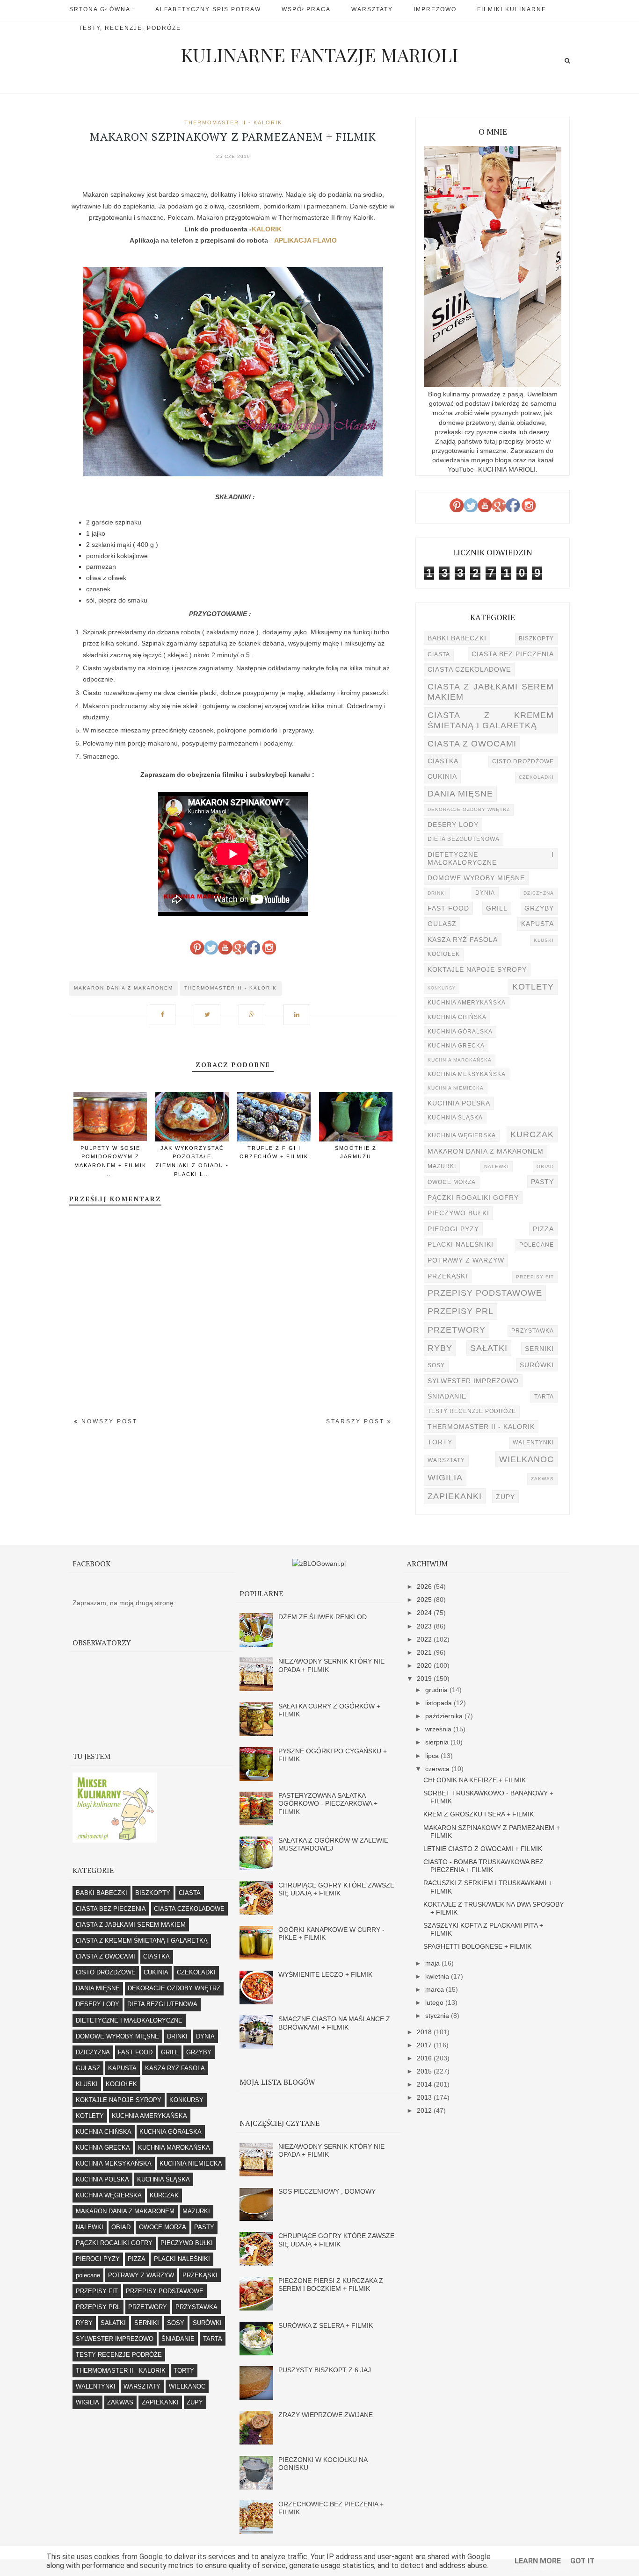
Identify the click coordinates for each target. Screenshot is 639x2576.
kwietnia (438, 1976)
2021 (425, 1652)
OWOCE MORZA (452, 1182)
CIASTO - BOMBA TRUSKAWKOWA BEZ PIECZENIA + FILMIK (483, 1866)
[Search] (567, 61)
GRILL (497, 908)
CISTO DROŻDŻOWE (523, 761)
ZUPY (505, 1497)
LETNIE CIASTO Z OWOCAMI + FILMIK (483, 1849)
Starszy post (357, 1421)
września (439, 1729)
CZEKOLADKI (536, 777)
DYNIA (485, 893)
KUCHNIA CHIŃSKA (457, 1017)
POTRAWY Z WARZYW (466, 1260)
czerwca (438, 1769)
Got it (582, 2561)
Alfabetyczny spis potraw (208, 9)
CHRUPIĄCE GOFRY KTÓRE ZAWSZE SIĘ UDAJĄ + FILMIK (336, 1889)
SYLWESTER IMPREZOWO (473, 1381)
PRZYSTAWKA (533, 1331)
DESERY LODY (453, 825)
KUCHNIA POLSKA (459, 1103)
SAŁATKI (489, 1348)
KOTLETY (533, 987)
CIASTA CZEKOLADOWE (469, 669)
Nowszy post (108, 1421)
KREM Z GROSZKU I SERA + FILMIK (479, 1814)
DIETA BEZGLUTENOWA (464, 839)
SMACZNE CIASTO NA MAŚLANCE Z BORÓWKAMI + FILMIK (334, 2023)
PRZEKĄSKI (448, 1276)
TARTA (544, 1397)
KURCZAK (532, 1134)
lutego (435, 2002)
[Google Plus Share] (255, 1010)
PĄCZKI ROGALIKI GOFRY (473, 1198)
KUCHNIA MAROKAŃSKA (460, 1060)
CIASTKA (443, 761)
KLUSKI (544, 940)
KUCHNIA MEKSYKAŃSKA (467, 1074)
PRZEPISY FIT (535, 1277)
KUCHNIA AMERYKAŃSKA (467, 1003)
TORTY (440, 1442)
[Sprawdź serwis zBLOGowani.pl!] (319, 1564)
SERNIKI (539, 1349)
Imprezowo (435, 9)
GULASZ (442, 924)
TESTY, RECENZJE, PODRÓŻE (130, 28)
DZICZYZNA (539, 893)
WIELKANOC (526, 1459)
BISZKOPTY (536, 639)
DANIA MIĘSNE (460, 793)
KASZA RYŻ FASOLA (463, 940)
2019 (425, 1679)
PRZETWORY (457, 1330)
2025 (425, 1600)
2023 (425, 1626)
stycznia (438, 2016)
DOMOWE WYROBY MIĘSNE (476, 878)
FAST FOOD (448, 908)
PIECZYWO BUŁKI (458, 1213)
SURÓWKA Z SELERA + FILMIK (326, 2325)
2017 (425, 2045)
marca (436, 1989)
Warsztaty (372, 9)
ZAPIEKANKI (455, 1496)
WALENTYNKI (533, 1442)
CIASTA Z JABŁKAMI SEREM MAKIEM (491, 692)
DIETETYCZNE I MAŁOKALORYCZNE (491, 858)
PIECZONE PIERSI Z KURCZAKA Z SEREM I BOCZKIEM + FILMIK (331, 2285)
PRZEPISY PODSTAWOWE (485, 1293)
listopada (439, 1703)
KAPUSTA (537, 924)
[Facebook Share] (166, 1010)
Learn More (538, 2561)
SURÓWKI (537, 1365)
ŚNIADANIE (447, 1396)
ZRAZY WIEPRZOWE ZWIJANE (326, 2415)
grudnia (437, 1690)
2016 (425, 2058)
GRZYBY (539, 908)
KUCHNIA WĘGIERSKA (462, 1135)
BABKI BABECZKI (457, 638)
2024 (425, 1613)
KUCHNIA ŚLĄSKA (455, 1118)
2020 (425, 1665)
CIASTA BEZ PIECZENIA (513, 654)
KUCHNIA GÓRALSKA (460, 1032)
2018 (425, 2032)
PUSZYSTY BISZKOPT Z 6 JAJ (325, 2370)
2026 (425, 1586)
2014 (425, 2084)
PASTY (542, 1182)
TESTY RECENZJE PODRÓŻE (472, 1411)
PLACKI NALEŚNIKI (461, 1244)
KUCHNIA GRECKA (456, 1046)
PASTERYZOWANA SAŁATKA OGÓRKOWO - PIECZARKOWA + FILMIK (328, 1804)
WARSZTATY (446, 1460)
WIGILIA (445, 1477)
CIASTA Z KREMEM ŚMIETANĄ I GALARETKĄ (491, 720)
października (445, 1716)
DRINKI (437, 893)
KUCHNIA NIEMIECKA (456, 1088)
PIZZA (543, 1229)
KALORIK (267, 229)
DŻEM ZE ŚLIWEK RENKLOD (323, 1617)
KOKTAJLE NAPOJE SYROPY (477, 969)
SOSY (436, 1365)
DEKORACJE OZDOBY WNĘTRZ (469, 809)
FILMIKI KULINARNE (512, 9)
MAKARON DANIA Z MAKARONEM (123, 988)
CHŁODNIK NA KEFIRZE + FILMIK (475, 1780)
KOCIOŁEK (444, 954)
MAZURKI (442, 1166)
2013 (425, 2097)
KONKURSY (442, 988)
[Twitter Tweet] (211, 1010)
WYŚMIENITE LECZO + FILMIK (325, 1974)
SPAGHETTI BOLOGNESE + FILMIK (477, 1946)
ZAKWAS (542, 1479)
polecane (537, 1245)
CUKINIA (442, 776)
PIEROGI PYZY (453, 1229)
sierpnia (438, 1742)
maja (433, 1963)
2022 (425, 1639)
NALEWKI (497, 1166)
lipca (433, 1756)
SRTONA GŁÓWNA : (102, 9)
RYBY (440, 1348)
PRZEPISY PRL (461, 1311)
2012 (425, 2110)
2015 (425, 2071)
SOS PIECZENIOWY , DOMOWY (327, 2191)
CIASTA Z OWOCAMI (472, 743)
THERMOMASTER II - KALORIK (233, 122)
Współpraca (306, 9)
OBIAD (545, 1166)
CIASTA (439, 654)
